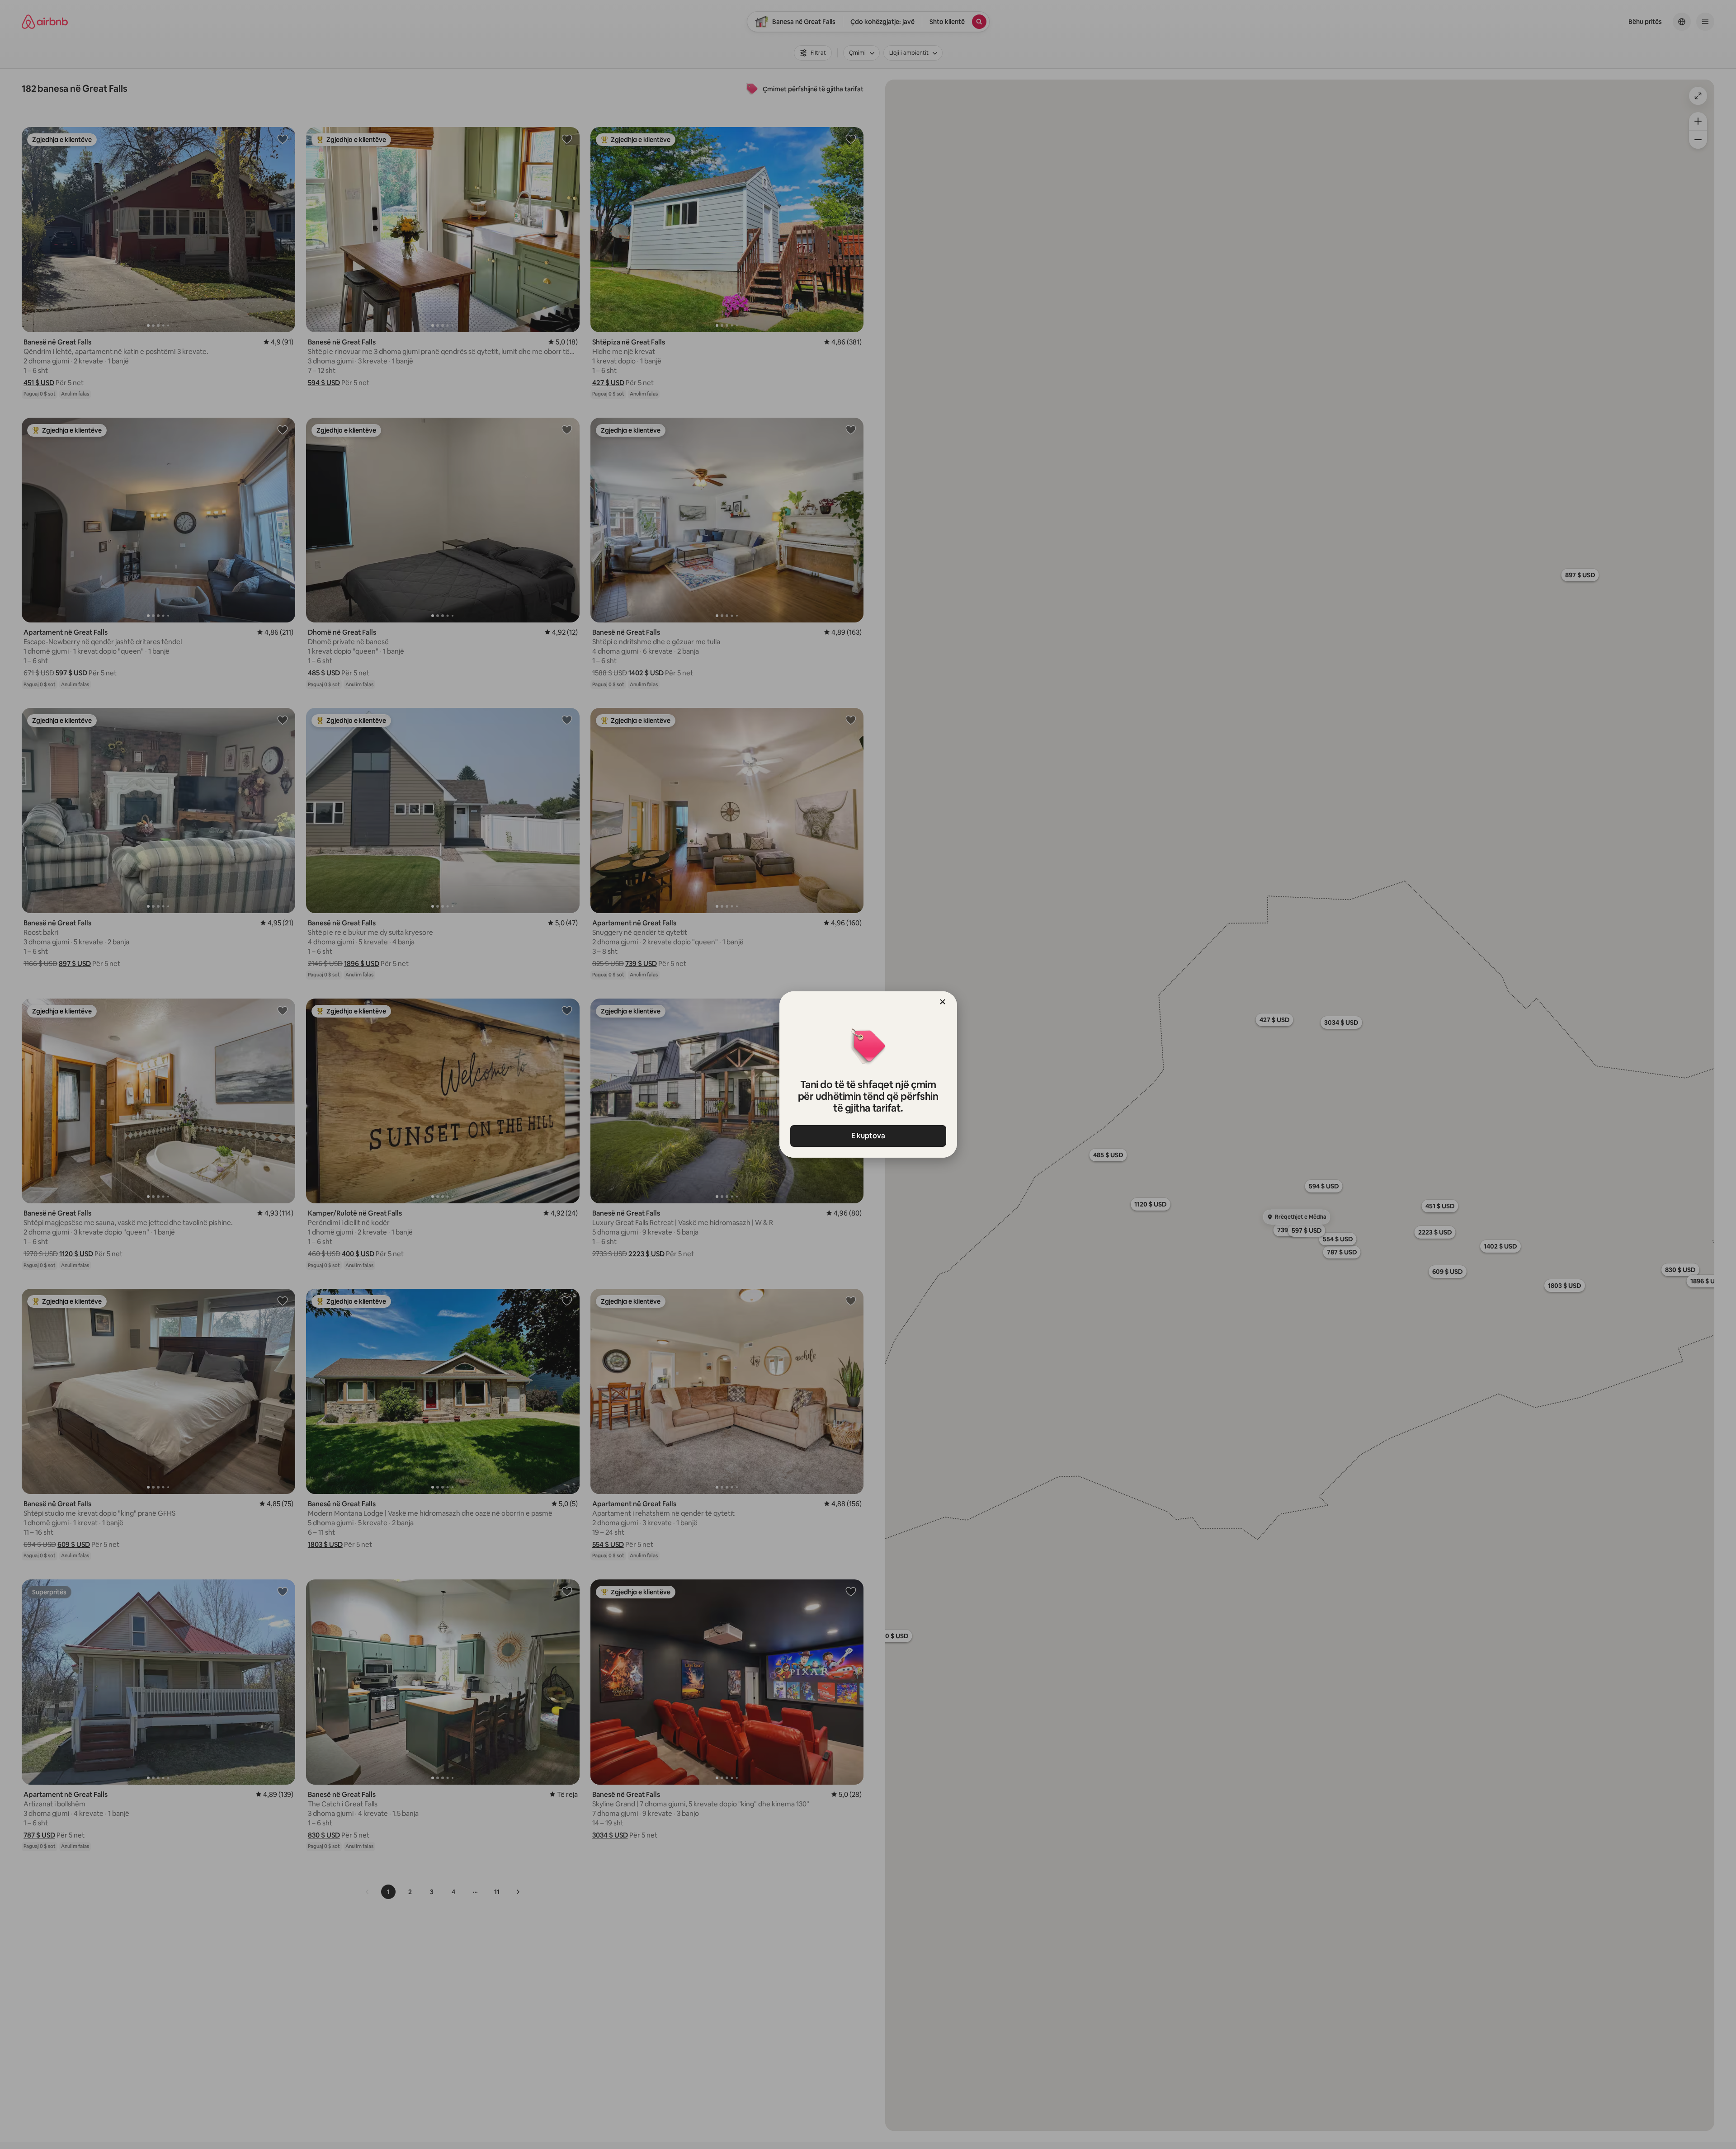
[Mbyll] (943, 1002)
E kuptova (868, 1136)
